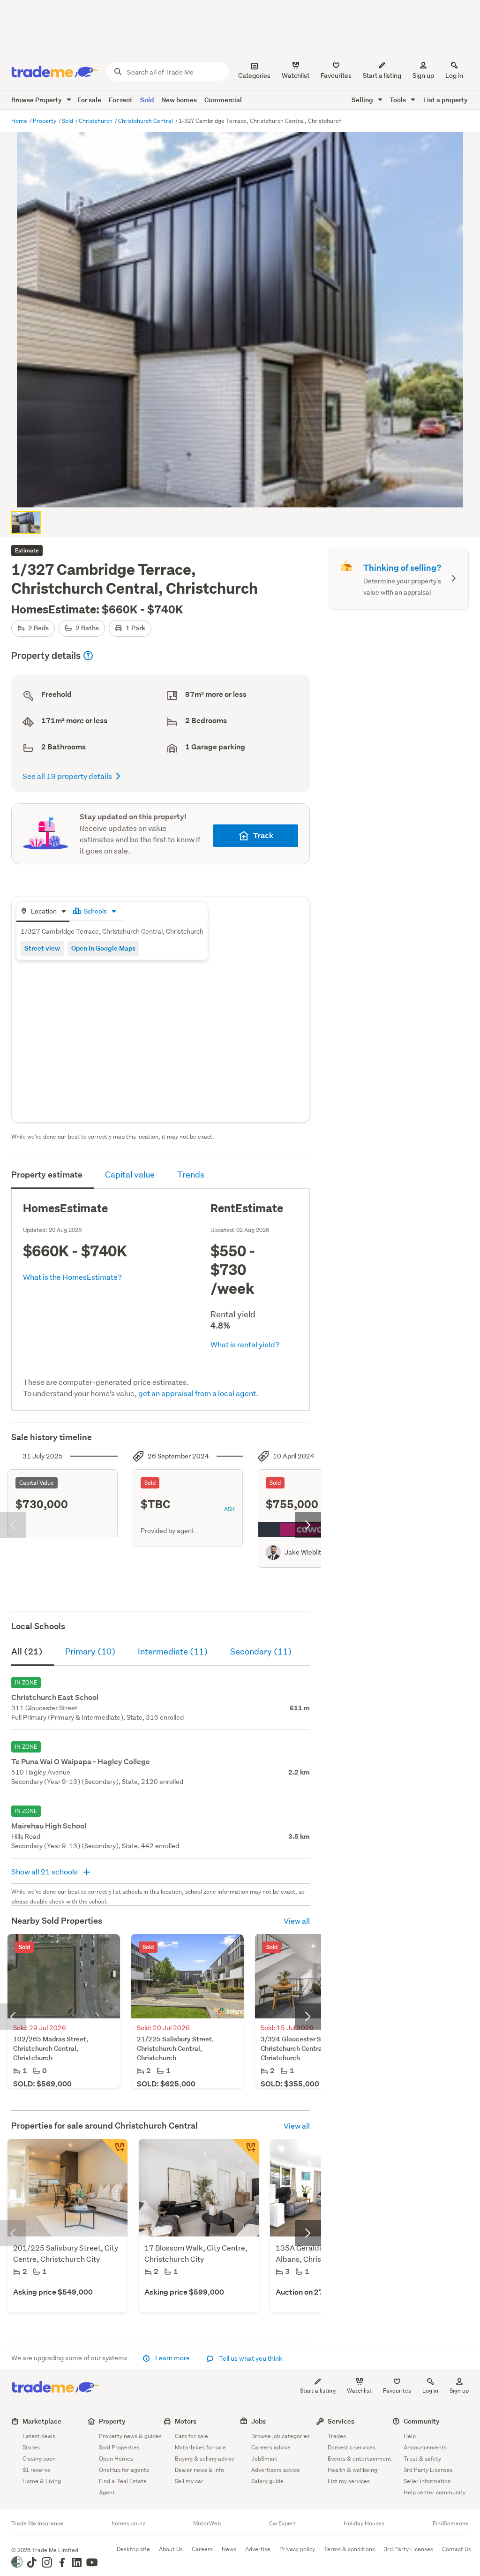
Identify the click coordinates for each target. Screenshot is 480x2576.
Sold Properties (119, 2447)
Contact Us (457, 2549)
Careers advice (271, 2447)
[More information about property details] (88, 656)
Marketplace (42, 2421)
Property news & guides (130, 2436)
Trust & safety (422, 2459)
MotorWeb (207, 2523)
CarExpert (282, 2523)
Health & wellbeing (352, 2470)
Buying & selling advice (205, 2459)
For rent (121, 100)
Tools (398, 100)
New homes (179, 100)
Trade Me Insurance (37, 2523)
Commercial (223, 100)
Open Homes (116, 2459)
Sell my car (189, 2481)
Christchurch (96, 121)
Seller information (427, 2481)
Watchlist (359, 2391)
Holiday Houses (364, 2523)
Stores (31, 2447)
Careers (202, 2549)
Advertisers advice (276, 2470)
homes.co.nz (128, 2523)
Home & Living (42, 2481)
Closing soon (39, 2459)
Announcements (425, 2447)
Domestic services (352, 2447)
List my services (349, 2481)
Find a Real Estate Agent (123, 2487)
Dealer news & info (199, 2470)
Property (45, 121)
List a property (446, 100)
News (229, 2549)
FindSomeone (451, 2523)
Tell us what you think (250, 2358)
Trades (337, 2436)
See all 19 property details (67, 776)
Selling (363, 100)
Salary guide (267, 2481)
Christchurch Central (146, 121)
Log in (454, 76)
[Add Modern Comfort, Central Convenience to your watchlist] (114, 2152)
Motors (186, 2421)
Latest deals (39, 2436)
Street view (42, 948)
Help (410, 2436)
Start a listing (318, 2391)
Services (341, 2421)
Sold (147, 100)
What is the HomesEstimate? (72, 1277)
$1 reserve (37, 2470)
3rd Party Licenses (428, 2470)
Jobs (259, 2421)
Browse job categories (281, 2436)
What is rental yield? (245, 1344)
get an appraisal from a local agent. (198, 1393)
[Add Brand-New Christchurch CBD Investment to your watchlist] (246, 2152)
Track (263, 835)
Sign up (423, 76)
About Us (171, 2549)
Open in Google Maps (103, 948)
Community (422, 2421)
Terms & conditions (349, 2549)
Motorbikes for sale (200, 2447)
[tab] (43, 912)
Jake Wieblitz (304, 1552)
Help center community (435, 2492)
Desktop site (133, 2549)
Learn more (172, 2358)
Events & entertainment (360, 2459)
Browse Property (37, 100)
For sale (89, 100)
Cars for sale (191, 2436)
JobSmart (264, 2459)
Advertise (258, 2549)
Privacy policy (297, 2549)
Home (20, 121)
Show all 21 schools (45, 1871)
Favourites (397, 2391)
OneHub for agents (124, 2470)
